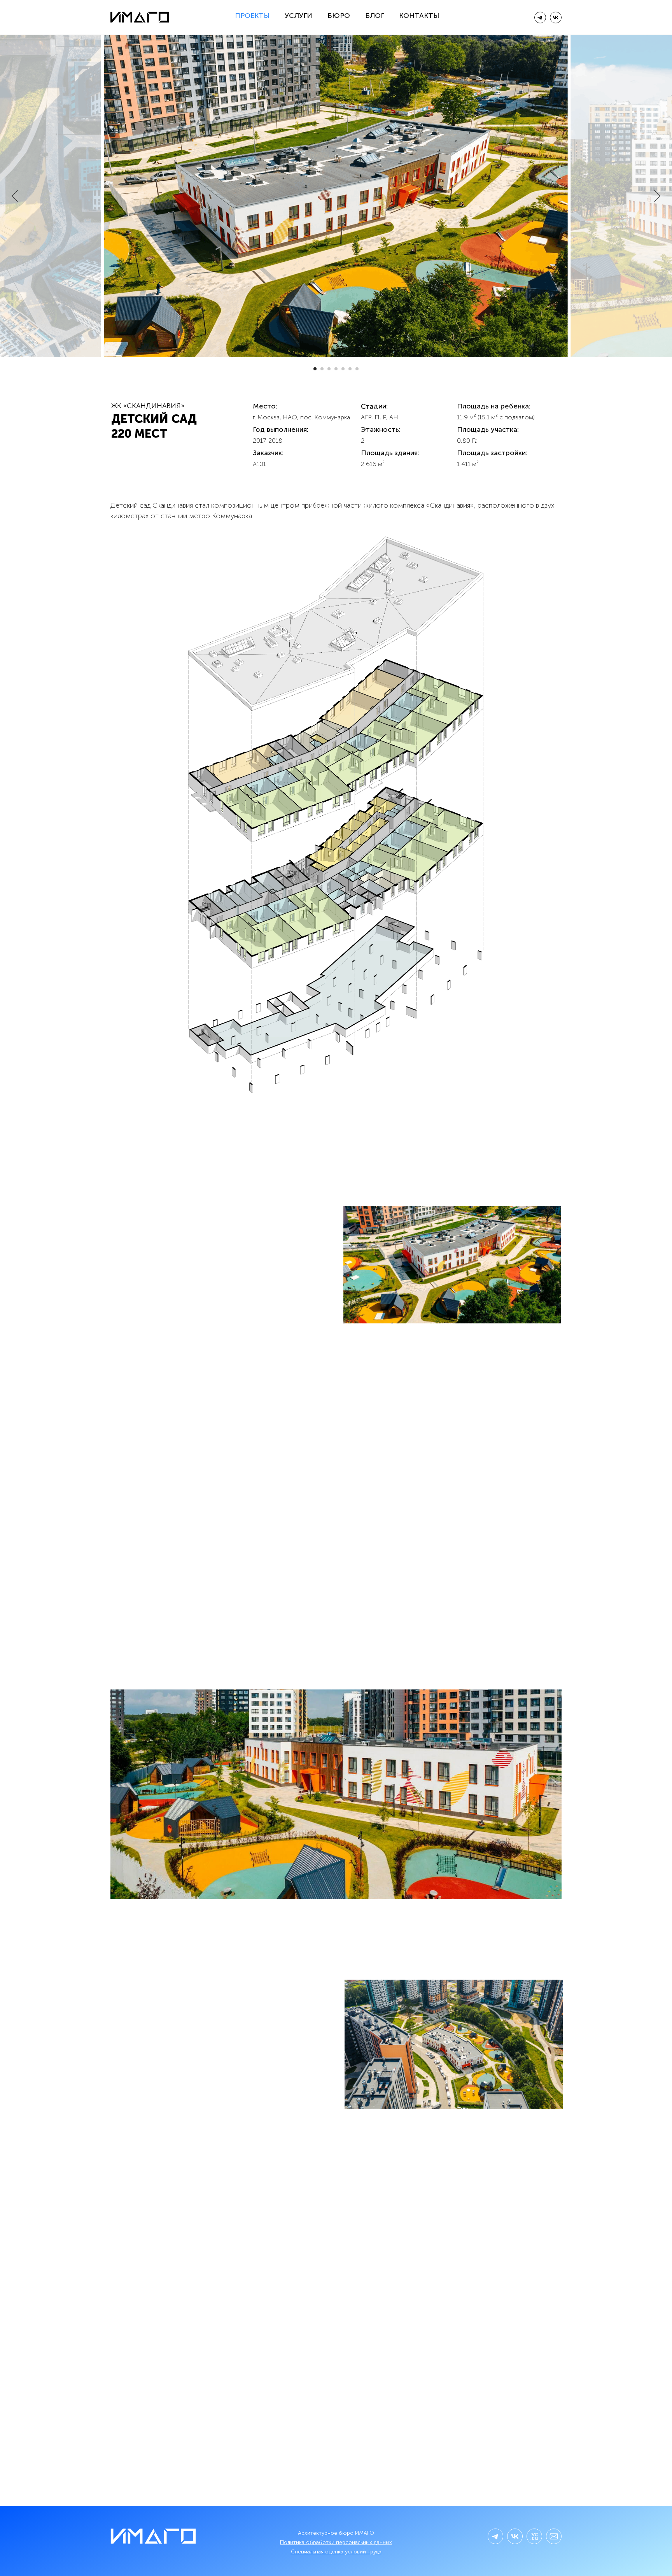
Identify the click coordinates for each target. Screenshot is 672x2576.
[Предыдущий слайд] (15, 196)
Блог (375, 16)
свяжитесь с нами (344, 2261)
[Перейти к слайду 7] (357, 369)
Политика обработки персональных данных (336, 2542)
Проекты (252, 16)
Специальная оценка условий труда (336, 2552)
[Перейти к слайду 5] (343, 369)
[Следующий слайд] (657, 196)
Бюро (339, 16)
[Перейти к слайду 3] (329, 369)
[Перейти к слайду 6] (350, 369)
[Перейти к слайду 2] (322, 369)
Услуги (298, 16)
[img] (556, 18)
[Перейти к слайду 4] (336, 369)
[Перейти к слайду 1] (315, 369)
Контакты (419, 16)
